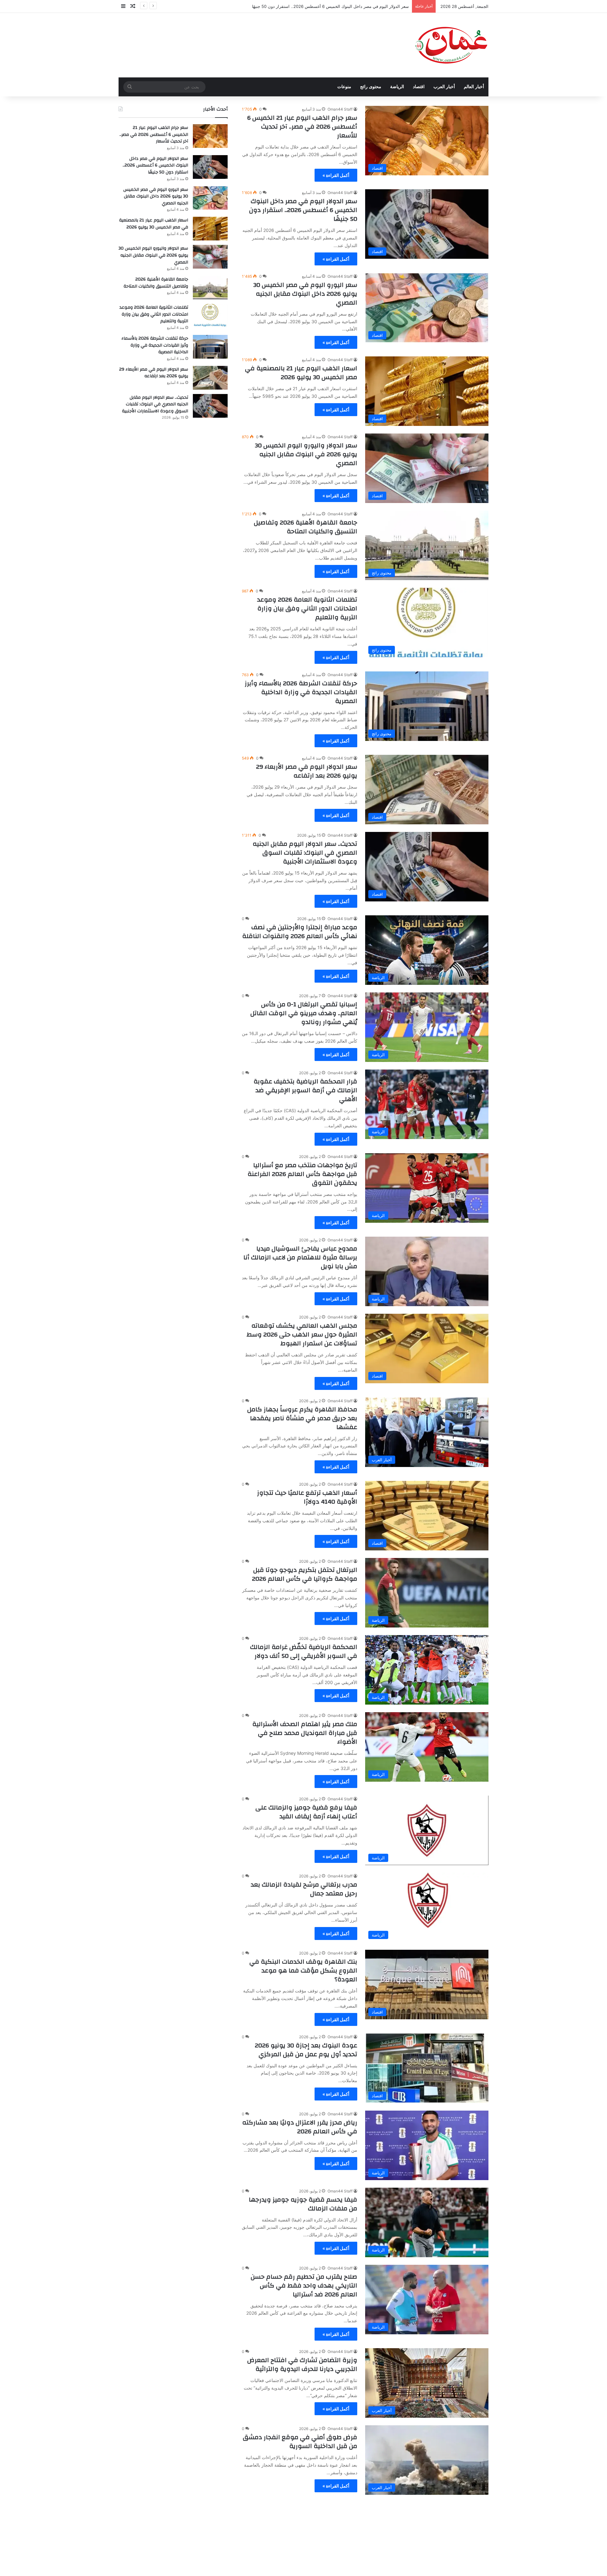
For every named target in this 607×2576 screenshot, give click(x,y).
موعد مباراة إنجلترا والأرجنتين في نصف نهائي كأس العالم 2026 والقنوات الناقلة (300, 932)
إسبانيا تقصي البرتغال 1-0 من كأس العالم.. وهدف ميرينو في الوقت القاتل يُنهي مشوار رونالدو (304, 1013)
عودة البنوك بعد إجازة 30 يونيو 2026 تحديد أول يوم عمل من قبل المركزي (306, 2050)
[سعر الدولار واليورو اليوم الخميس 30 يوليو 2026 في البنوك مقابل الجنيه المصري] (210, 257)
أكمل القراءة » (336, 175)
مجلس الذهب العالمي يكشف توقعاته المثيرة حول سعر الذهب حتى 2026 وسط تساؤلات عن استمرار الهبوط (302, 1334)
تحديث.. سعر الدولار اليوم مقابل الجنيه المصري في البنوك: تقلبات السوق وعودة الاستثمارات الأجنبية (305, 853)
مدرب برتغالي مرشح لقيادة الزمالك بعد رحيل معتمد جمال (304, 1889)
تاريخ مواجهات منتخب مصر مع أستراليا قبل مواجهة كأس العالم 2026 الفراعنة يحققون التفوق (302, 1174)
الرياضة (397, 87)
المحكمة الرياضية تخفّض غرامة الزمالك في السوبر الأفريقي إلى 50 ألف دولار (304, 1651)
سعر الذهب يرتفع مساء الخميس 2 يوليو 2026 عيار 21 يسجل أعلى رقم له (302, 2519)
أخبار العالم (474, 87)
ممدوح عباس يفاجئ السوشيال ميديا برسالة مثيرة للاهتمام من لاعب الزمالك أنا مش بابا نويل (300, 1257)
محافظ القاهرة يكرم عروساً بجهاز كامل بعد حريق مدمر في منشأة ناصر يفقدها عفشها (302, 1418)
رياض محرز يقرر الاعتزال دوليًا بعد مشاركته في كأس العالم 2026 (300, 2127)
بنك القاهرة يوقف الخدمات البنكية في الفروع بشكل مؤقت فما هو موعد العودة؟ (303, 1970)
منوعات (344, 87)
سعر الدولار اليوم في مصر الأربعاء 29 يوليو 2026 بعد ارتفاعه (307, 771)
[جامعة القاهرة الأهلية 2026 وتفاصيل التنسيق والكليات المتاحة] (210, 288)
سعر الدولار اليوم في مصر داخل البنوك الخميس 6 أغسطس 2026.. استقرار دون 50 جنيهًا (303, 210)
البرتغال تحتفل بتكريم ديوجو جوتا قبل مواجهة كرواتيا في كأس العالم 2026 (305, 1574)
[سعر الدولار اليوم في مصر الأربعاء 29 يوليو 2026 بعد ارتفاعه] (210, 378)
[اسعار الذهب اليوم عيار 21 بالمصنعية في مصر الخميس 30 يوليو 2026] (210, 229)
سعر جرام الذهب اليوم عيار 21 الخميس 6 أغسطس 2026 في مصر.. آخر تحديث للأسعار (302, 127)
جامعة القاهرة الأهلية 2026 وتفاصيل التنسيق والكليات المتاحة (306, 527)
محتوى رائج (371, 87)
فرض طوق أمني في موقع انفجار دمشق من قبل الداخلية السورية (300, 2442)
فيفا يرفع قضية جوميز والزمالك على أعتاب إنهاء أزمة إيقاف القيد (306, 1812)
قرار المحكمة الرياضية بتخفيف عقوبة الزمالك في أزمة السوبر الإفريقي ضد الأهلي (305, 1090)
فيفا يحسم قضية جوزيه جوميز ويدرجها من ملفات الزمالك (303, 2204)
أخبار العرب (444, 87)
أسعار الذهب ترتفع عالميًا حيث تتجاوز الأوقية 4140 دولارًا (307, 1497)
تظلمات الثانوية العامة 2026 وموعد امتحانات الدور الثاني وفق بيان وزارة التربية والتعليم (307, 608)
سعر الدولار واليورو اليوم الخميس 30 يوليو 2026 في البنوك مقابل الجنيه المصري (306, 454)
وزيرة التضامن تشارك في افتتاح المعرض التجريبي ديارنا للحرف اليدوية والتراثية (302, 2364)
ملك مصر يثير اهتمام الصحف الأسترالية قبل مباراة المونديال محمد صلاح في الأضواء (305, 1733)
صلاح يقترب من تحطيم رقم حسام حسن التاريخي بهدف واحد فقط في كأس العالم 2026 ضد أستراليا (304, 2285)
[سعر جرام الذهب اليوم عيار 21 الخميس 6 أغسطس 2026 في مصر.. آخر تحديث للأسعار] (210, 136)
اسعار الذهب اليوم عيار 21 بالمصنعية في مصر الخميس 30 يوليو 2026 (301, 373)
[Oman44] (451, 45)
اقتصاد (419, 87)
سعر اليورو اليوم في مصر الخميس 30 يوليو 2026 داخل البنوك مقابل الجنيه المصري (335, 6)
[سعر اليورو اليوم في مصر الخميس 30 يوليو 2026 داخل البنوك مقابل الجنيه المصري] (210, 198)
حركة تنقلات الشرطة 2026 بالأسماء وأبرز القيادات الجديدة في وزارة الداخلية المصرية (301, 692)
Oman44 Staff (340, 109)
